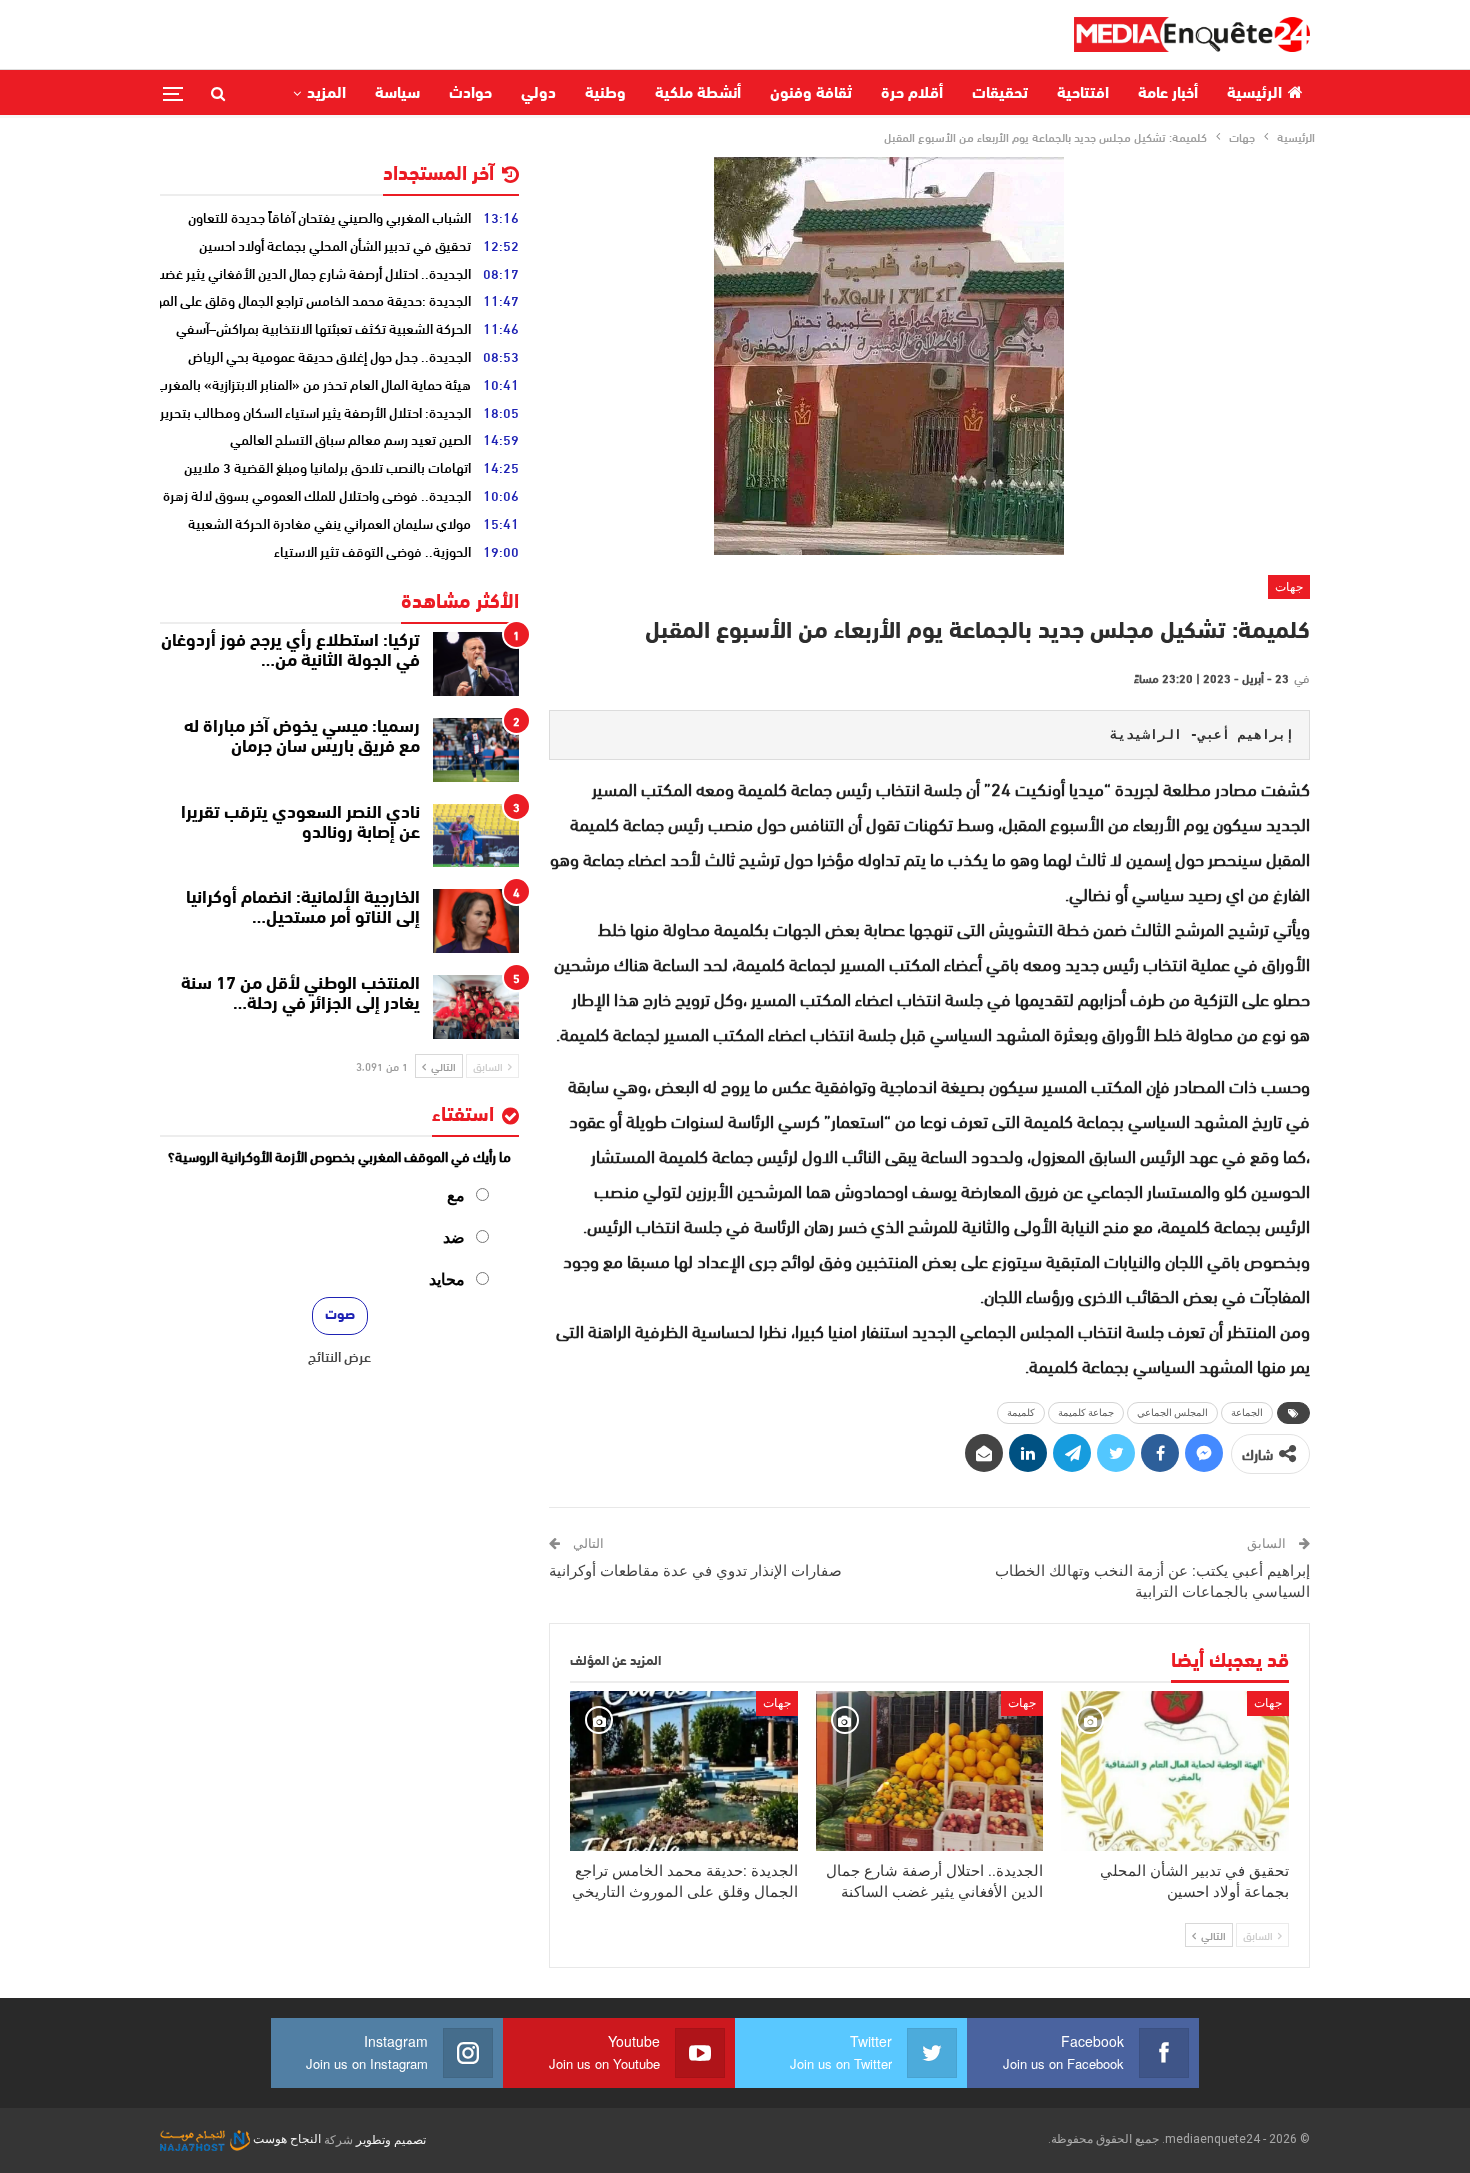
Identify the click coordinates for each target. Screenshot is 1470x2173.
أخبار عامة (1168, 94)
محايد (447, 1279)
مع (456, 1195)
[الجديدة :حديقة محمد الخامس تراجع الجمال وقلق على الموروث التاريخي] (684, 1770)
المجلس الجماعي (1172, 1412)
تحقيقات (1000, 94)
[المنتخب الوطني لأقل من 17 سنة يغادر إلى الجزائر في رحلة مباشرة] (476, 1007)
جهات (1289, 587)
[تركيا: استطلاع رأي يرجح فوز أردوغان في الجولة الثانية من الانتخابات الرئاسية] (476, 664)
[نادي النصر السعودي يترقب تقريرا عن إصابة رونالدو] (476, 836)
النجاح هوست (285, 2139)
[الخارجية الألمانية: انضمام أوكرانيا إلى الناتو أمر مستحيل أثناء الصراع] (476, 921)
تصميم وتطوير (391, 2139)
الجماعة (1247, 1412)
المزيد (326, 94)
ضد (454, 1237)
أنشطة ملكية (698, 94)
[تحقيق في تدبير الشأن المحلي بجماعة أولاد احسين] (1175, 1770)
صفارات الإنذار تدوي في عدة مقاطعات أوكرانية (695, 1571)
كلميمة (1021, 1412)
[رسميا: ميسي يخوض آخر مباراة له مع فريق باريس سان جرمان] (476, 750)
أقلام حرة (912, 94)
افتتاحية (1083, 94)
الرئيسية (1254, 94)
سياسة (397, 94)
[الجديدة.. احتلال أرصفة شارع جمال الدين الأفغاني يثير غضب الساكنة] (930, 1770)
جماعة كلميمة (1086, 1412)
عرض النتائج (339, 1356)
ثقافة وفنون (811, 94)
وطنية (605, 94)
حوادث (470, 94)
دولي (538, 94)
